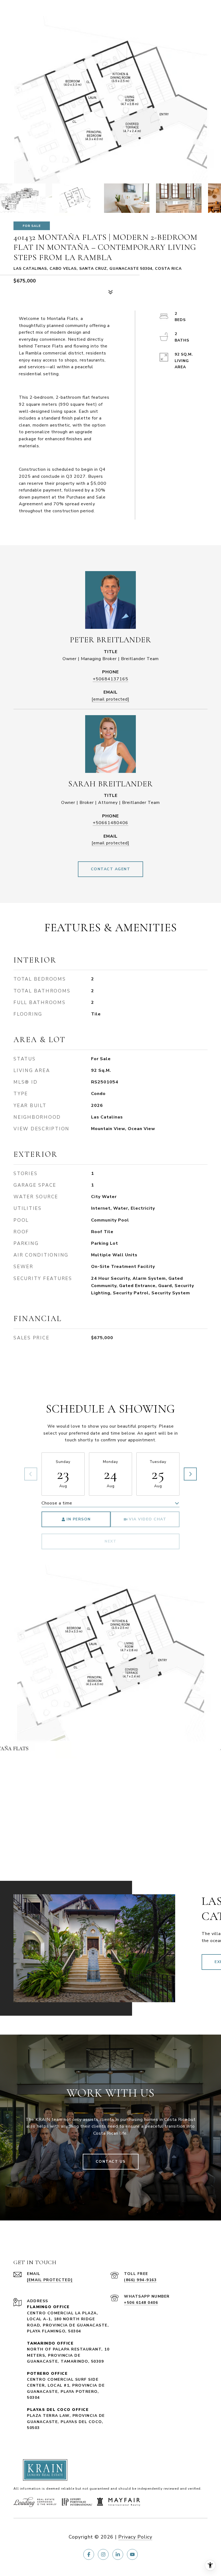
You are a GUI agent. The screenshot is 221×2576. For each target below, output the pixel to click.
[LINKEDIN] (118, 2554)
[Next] (190, 1474)
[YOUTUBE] (132, 2554)
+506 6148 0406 (141, 2303)
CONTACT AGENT (111, 869)
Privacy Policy (135, 2537)
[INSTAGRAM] (103, 2554)
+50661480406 (110, 823)
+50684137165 (110, 679)
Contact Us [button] (111, 2162)
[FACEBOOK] (89, 2554)
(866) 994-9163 (140, 2280)
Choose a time (57, 1503)
